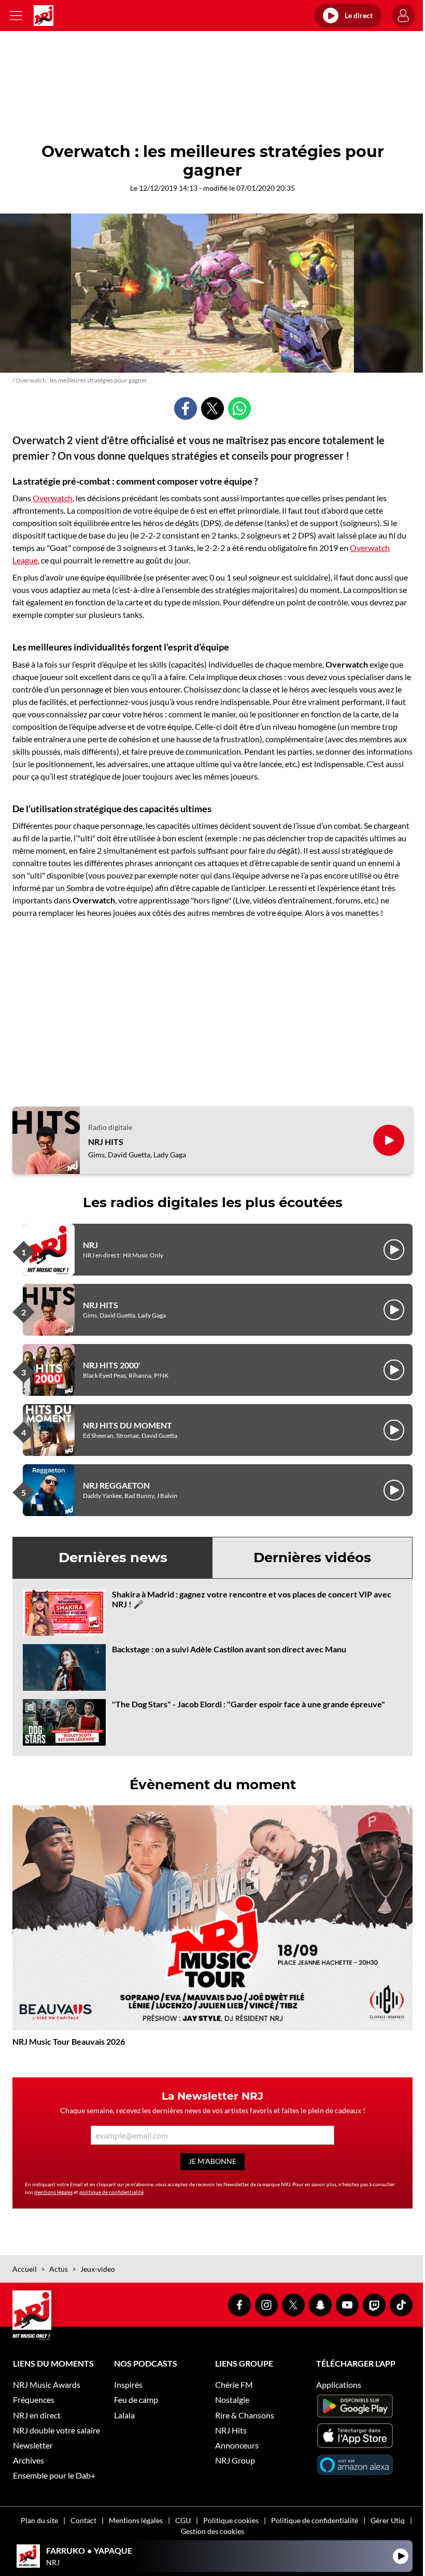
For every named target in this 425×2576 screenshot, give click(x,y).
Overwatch (53, 498)
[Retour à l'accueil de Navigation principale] (44, 16)
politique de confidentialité (111, 2192)
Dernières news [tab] (113, 1558)
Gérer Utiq (388, 2520)
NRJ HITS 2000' (112, 1365)
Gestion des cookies (212, 2531)
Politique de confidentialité (315, 2520)
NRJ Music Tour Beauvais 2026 (69, 2041)
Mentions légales (136, 2520)
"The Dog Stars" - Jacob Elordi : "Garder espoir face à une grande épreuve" (249, 1704)
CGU (183, 2520)
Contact (83, 2520)
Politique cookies (231, 2520)
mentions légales (53, 2192)
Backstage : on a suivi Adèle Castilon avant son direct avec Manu (229, 1649)
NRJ (90, 1245)
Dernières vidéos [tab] (312, 1558)
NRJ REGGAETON (116, 1485)
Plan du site (39, 2520)
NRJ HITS (106, 1142)
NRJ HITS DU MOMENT (127, 1425)
